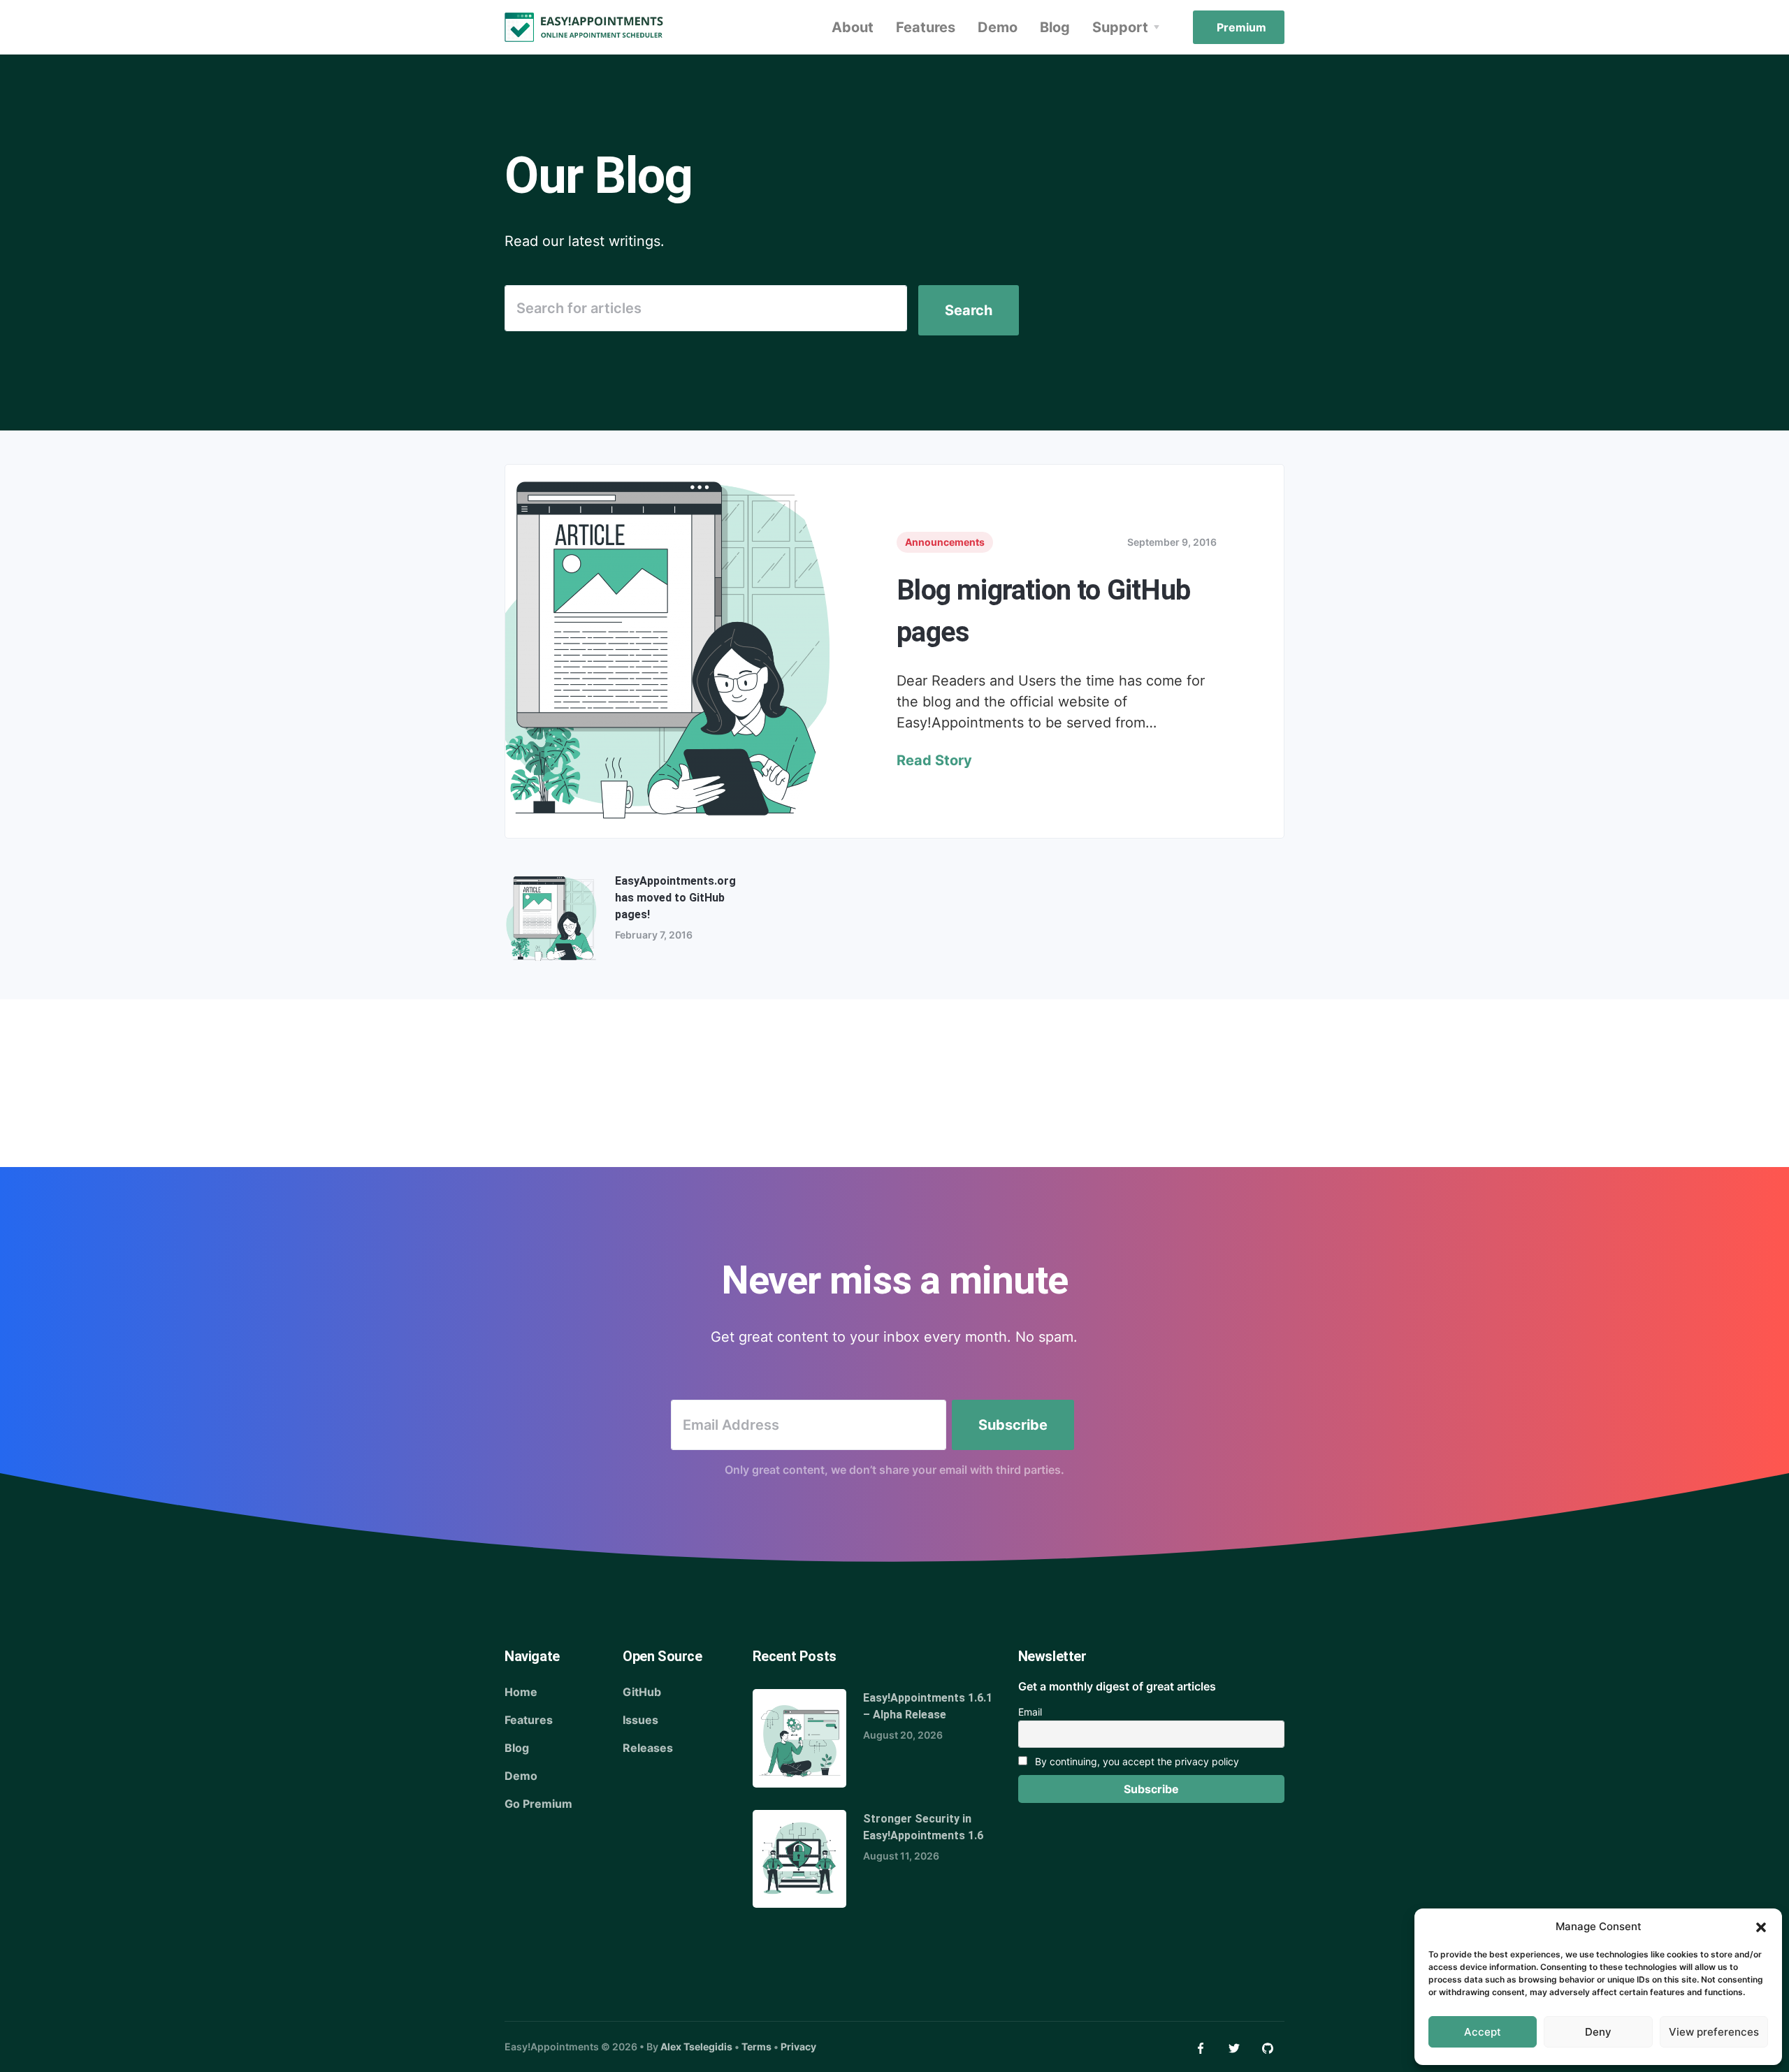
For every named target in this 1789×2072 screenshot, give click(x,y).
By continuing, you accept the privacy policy (1136, 1761)
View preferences (1714, 2032)
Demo (998, 27)
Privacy (798, 2046)
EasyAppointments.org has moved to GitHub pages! (675, 898)
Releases (648, 1748)
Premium (1241, 27)
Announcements (945, 542)
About (853, 27)
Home (521, 1692)
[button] (1761, 1927)
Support (1120, 27)
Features (926, 27)
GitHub (642, 1692)
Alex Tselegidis (696, 2046)
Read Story (934, 760)
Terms (756, 2046)
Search (969, 310)
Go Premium (538, 1804)
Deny (1598, 2032)
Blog (1055, 27)
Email (1030, 1712)
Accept (1483, 2032)
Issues (640, 1720)
